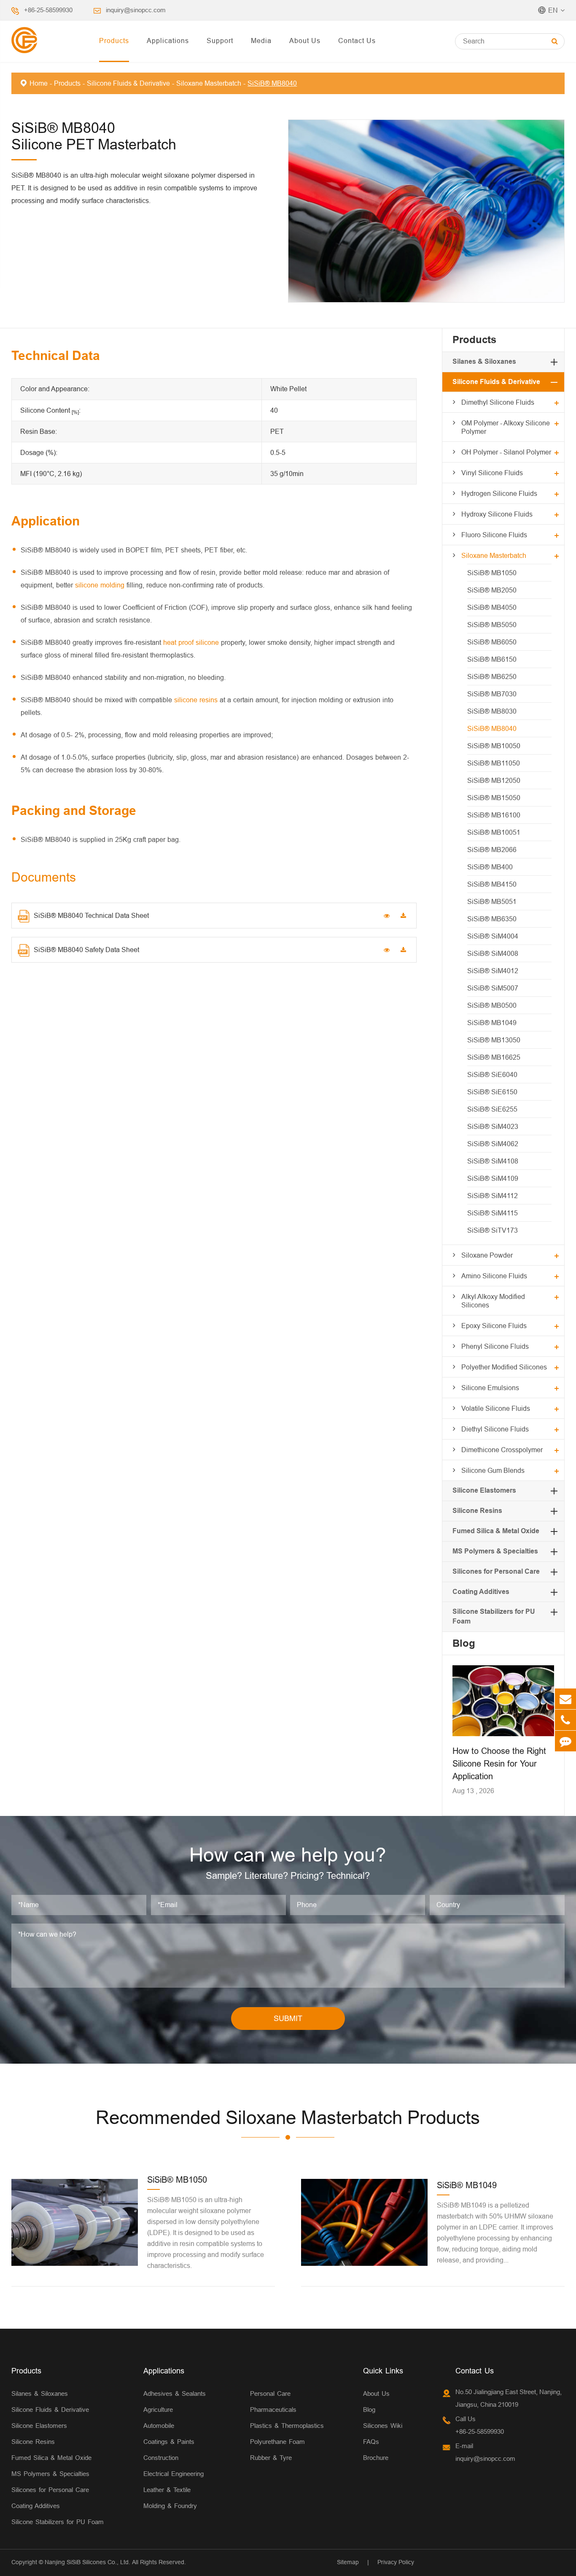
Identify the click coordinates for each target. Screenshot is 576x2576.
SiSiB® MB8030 (492, 711)
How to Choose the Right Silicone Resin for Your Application (499, 1763)
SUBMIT (288, 2018)
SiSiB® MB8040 (272, 83)
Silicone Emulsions (490, 1388)
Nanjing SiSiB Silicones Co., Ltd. (87, 2562)
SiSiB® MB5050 (492, 625)
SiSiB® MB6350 (492, 919)
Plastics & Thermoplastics (287, 2426)
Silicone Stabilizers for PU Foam (58, 2522)
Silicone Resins (477, 1511)
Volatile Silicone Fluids (496, 1408)
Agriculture (158, 2410)
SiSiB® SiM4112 (493, 1196)
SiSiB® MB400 (490, 867)
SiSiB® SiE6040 (492, 1074)
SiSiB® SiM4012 (493, 971)
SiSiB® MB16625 (494, 1057)
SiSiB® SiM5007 (493, 988)
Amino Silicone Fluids (494, 1276)
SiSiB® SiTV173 (493, 1230)
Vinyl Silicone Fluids (492, 473)
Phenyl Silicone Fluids (495, 1346)
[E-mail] (565, 1699)
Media (261, 41)
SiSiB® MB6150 (492, 659)
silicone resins (196, 700)
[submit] (555, 41)
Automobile (159, 2426)
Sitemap (348, 2562)
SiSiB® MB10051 (494, 832)
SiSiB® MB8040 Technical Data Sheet (91, 915)
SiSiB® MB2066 (492, 850)
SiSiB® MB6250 (492, 676)
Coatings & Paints (169, 2442)
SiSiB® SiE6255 (492, 1109)
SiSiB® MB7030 (492, 694)
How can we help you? (288, 1855)
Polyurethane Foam (277, 2442)
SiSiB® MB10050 (494, 746)
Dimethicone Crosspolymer (502, 1450)
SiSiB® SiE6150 (492, 1092)
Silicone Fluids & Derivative (128, 83)
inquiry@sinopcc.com (136, 10)
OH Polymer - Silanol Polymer (506, 452)
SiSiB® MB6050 (492, 642)
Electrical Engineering (174, 2474)
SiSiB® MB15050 (494, 798)
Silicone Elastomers (484, 1490)
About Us (305, 41)
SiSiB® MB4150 (492, 884)
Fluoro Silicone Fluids (494, 535)
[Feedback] (565, 1741)
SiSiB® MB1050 (492, 573)
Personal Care (270, 2393)
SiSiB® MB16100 (494, 815)
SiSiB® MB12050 (494, 780)
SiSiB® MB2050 (492, 590)
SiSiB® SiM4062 (493, 1144)
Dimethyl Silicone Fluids (498, 402)
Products (114, 41)
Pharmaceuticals (273, 2410)
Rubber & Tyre (271, 2458)
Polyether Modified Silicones (504, 1367)
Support (220, 41)
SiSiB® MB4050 (492, 607)
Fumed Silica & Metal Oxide (496, 1531)
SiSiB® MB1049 (492, 1023)
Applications (168, 41)
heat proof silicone (191, 642)
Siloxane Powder (487, 1255)
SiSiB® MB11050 (494, 763)
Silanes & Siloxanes (484, 361)
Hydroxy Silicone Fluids (497, 514)
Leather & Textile (167, 2490)
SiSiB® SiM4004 (493, 936)
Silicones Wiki (383, 2426)
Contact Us (357, 41)
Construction (161, 2458)
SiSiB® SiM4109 (493, 1178)
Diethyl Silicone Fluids (495, 1429)
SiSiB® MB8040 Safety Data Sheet (86, 950)
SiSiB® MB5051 (492, 901)
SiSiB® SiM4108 (493, 1161)
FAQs (371, 2442)
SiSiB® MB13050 (494, 1040)
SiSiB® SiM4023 (493, 1126)
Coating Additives (481, 1592)
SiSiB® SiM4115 (493, 1213)
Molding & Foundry (170, 2506)
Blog (464, 1643)
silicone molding (100, 585)
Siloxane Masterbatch (209, 83)
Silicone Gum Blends (493, 1470)
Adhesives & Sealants (175, 2393)
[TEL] (565, 1720)
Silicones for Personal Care (496, 1571)
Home (39, 83)
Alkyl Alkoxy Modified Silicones (493, 1301)
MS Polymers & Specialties (495, 1551)
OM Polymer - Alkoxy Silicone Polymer (506, 427)
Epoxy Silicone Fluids (494, 1326)
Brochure (376, 2458)
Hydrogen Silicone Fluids (499, 493)
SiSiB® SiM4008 (493, 953)
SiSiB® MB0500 (492, 1005)
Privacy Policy (396, 2562)
